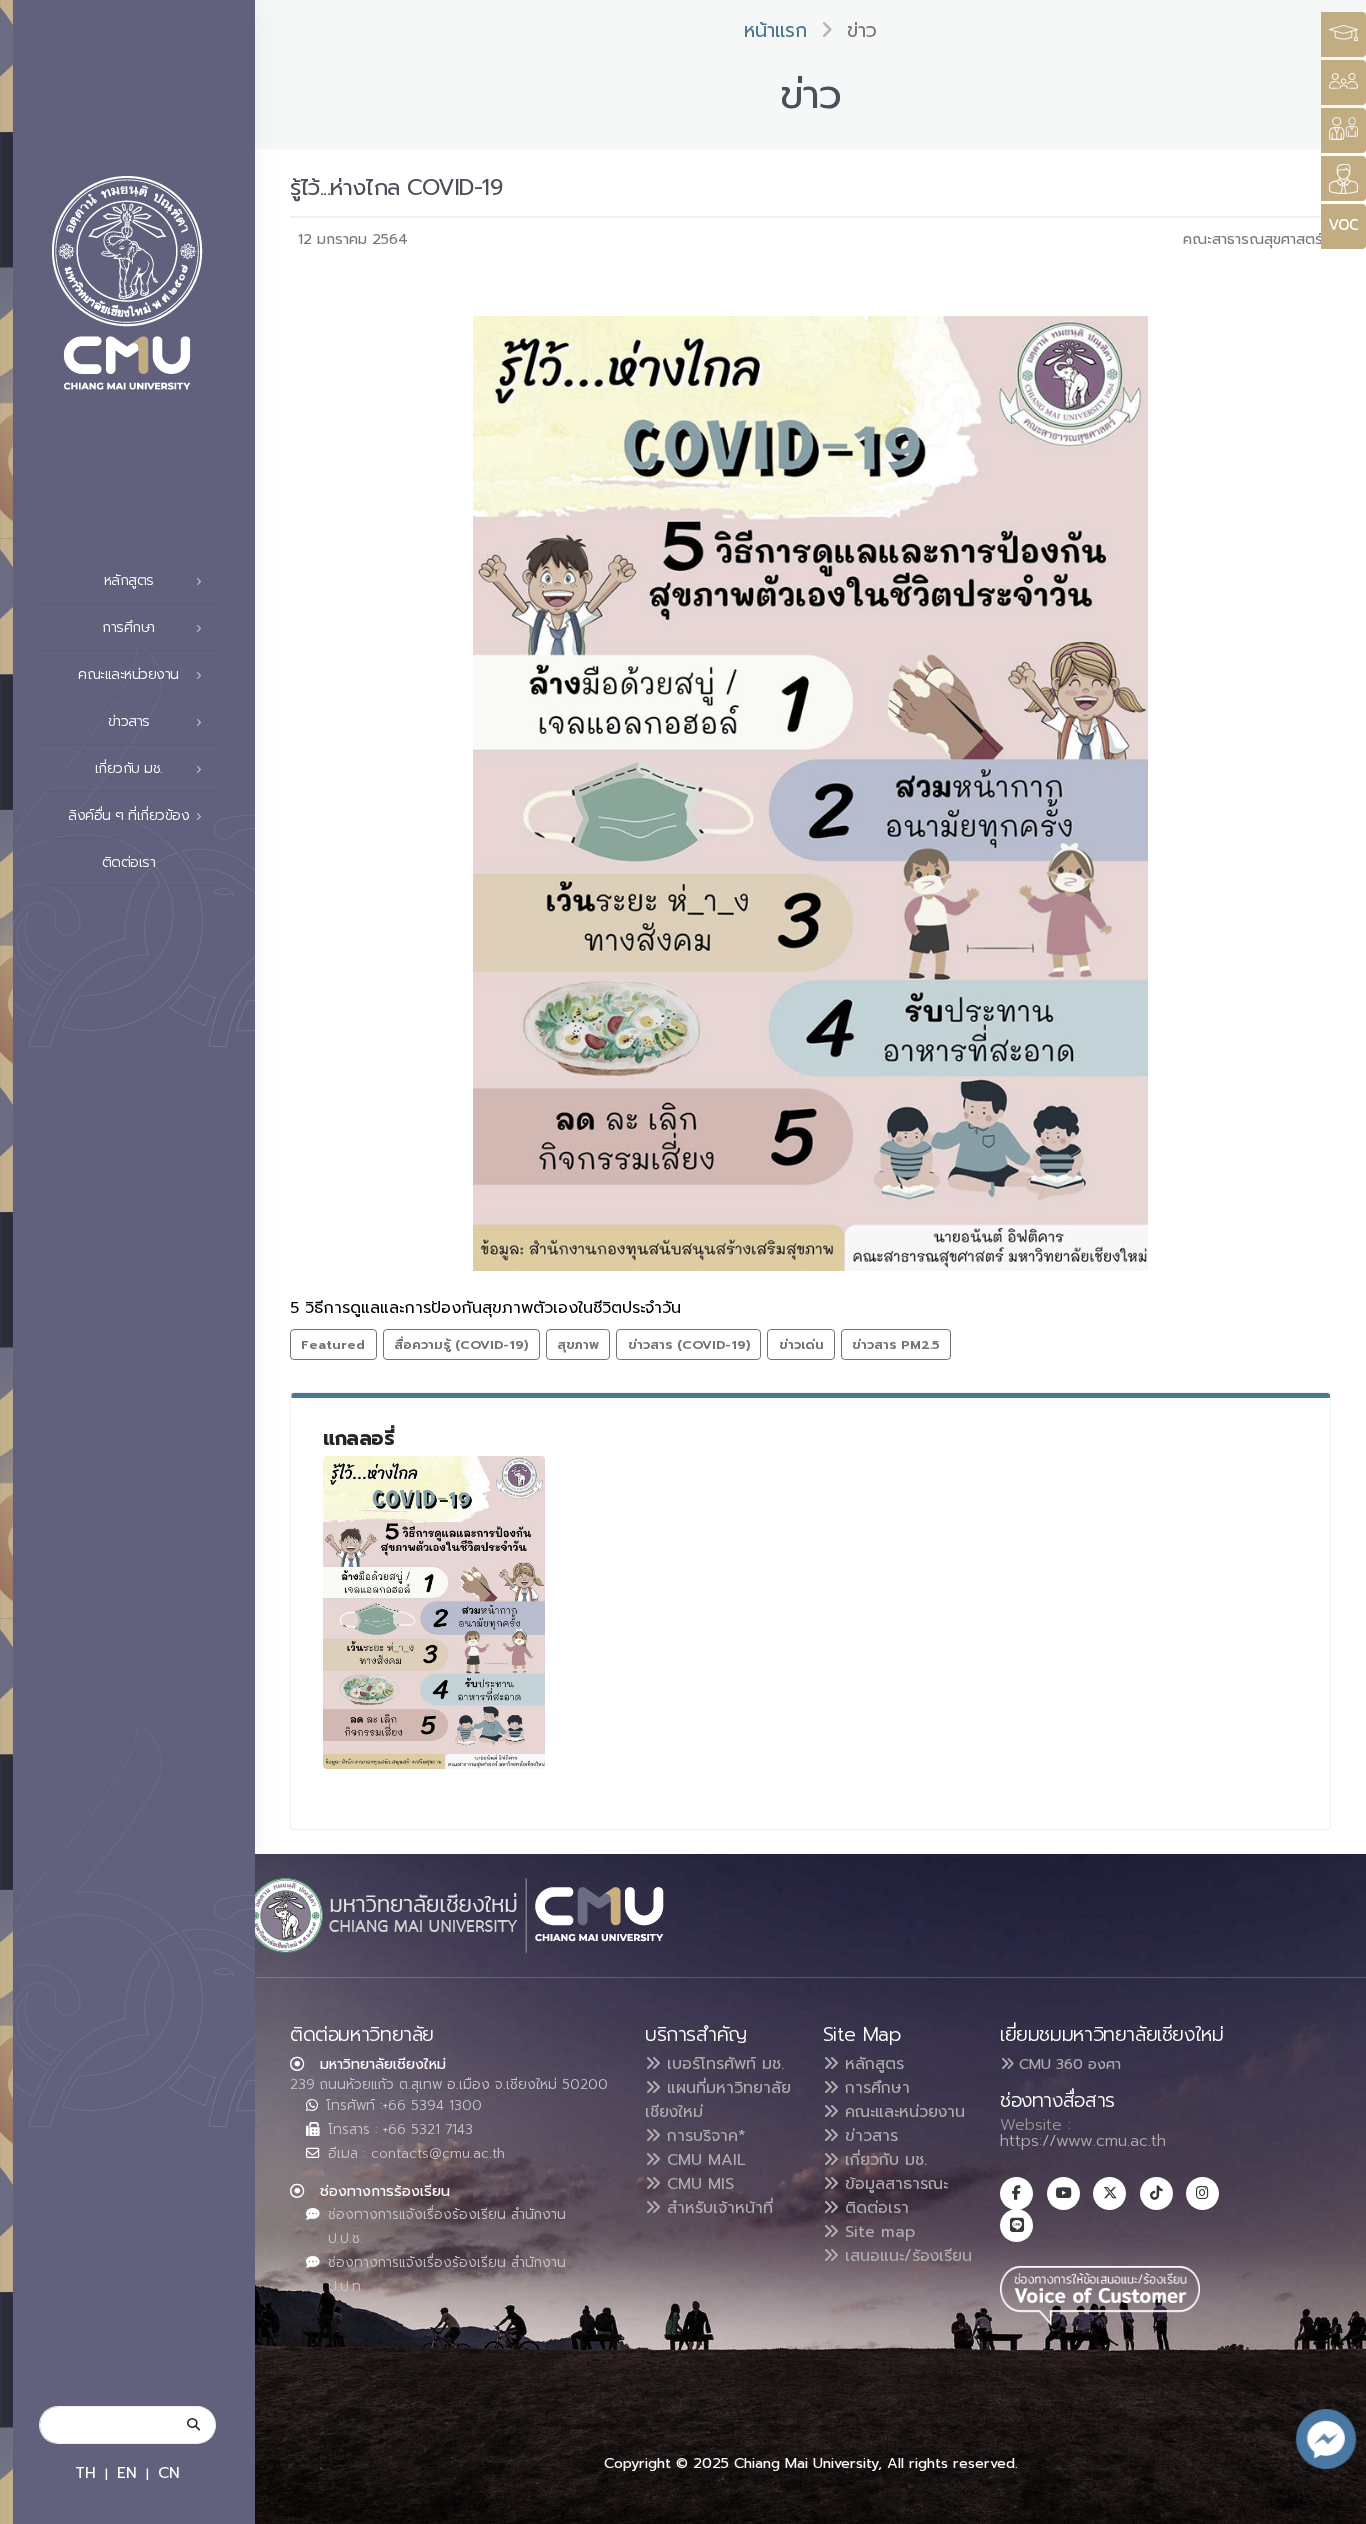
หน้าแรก (775, 30)
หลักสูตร (871, 2064)
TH (85, 2472)
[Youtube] (1063, 2193)
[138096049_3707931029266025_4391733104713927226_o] (434, 1612)
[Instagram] (1202, 2193)
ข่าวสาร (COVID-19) (689, 1344)
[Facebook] (1016, 2193)
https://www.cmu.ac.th (1083, 2141)
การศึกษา (874, 2088)
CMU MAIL (703, 2160)
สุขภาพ (578, 1344)
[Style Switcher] (1343, 82)
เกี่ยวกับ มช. (883, 2160)
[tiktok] (1156, 2193)
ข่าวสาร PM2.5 (895, 1344)
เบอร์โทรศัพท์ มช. (722, 2064)
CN (169, 2472)
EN (127, 2472)
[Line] (1016, 2225)
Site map (877, 2232)
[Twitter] (1109, 2193)
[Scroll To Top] (1331, 2501)
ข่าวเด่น (801, 1344)
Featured (333, 1344)
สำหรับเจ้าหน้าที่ (717, 2208)
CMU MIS (697, 2184)
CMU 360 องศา (1067, 2064)
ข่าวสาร (868, 2136)
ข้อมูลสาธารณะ (893, 2184)
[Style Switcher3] (1343, 34)
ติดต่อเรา (129, 862)
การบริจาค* (703, 2136)
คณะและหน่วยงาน (902, 2112)
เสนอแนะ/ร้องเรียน (905, 2256)
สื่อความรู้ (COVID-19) (461, 1344)
